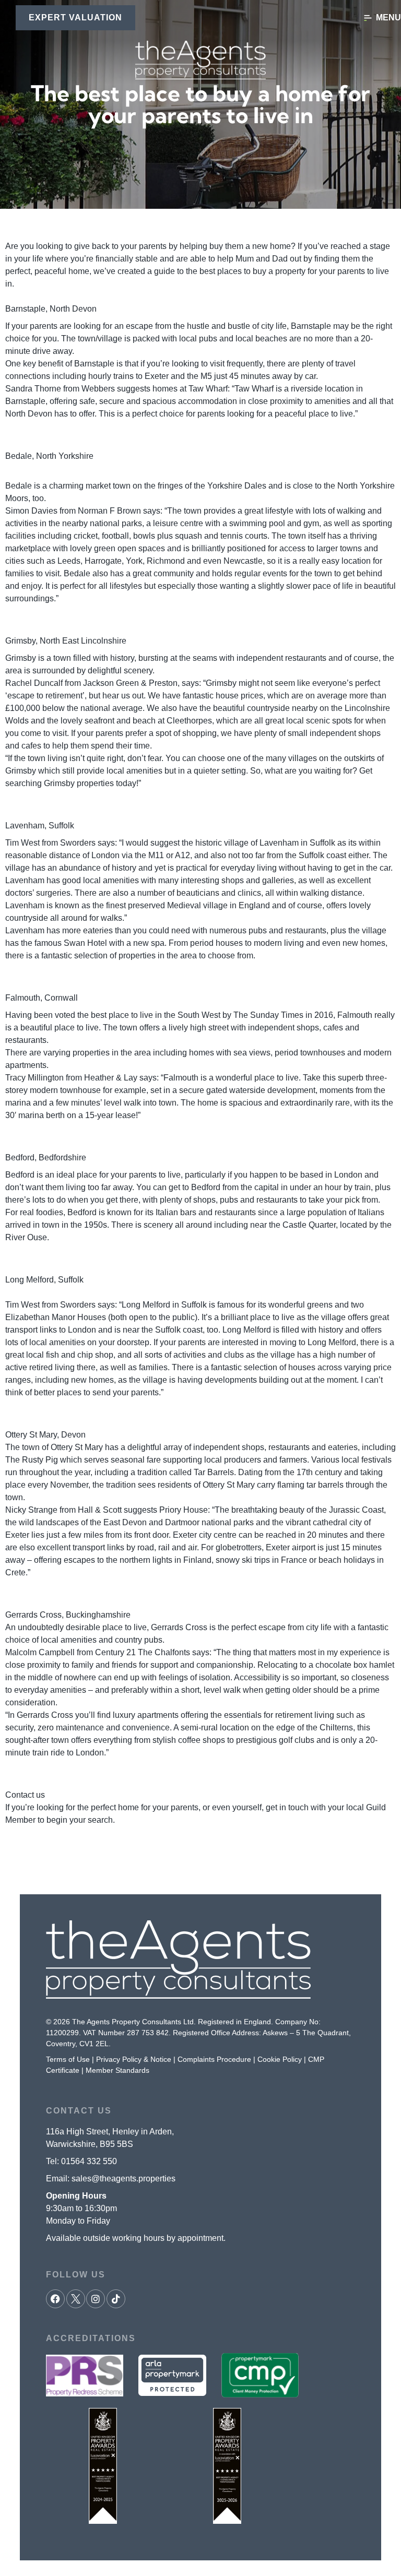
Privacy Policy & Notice (134, 2059)
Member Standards (117, 2070)
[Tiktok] (116, 2299)
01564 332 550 (89, 2161)
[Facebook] (55, 2299)
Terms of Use (68, 2059)
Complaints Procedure (214, 2059)
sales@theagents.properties (123, 2179)
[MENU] (368, 18)
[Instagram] (96, 2299)
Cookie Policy (280, 2059)
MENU (388, 17)
